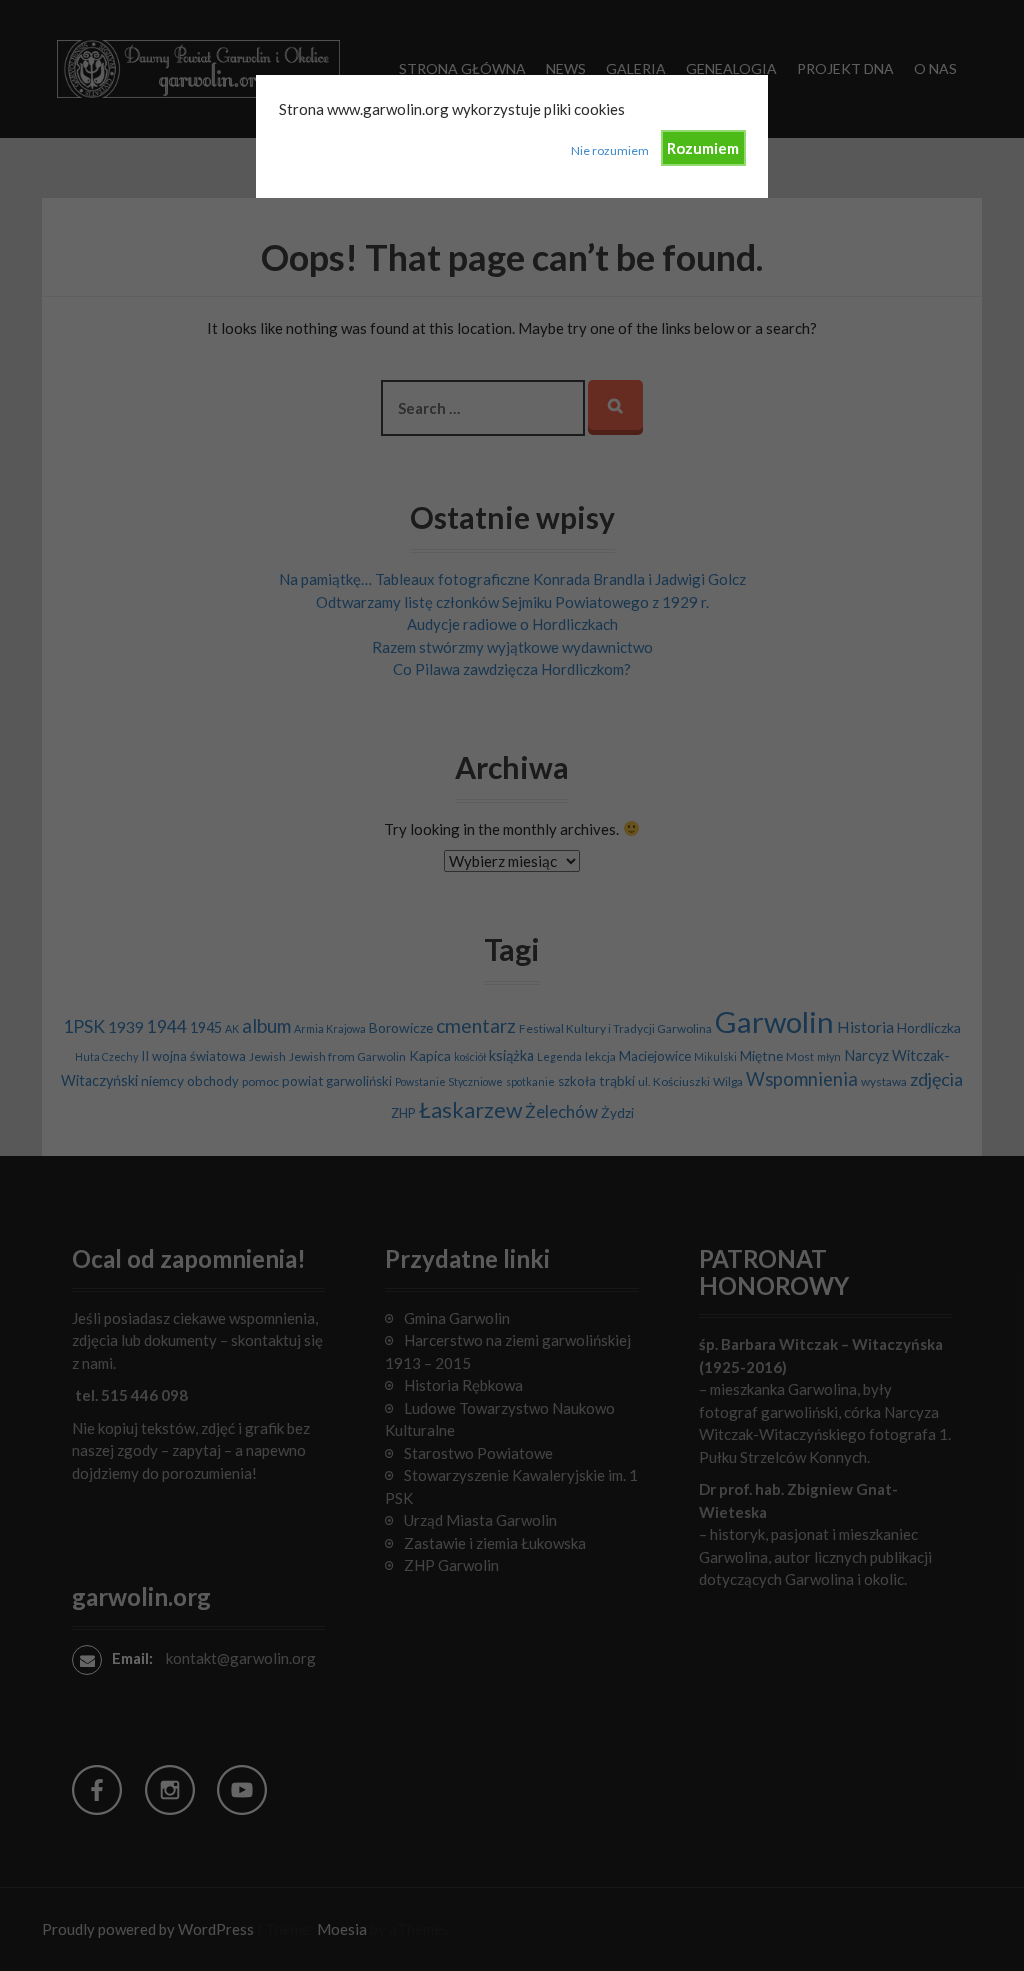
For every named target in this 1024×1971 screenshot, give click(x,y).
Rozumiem (703, 148)
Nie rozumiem (610, 150)
